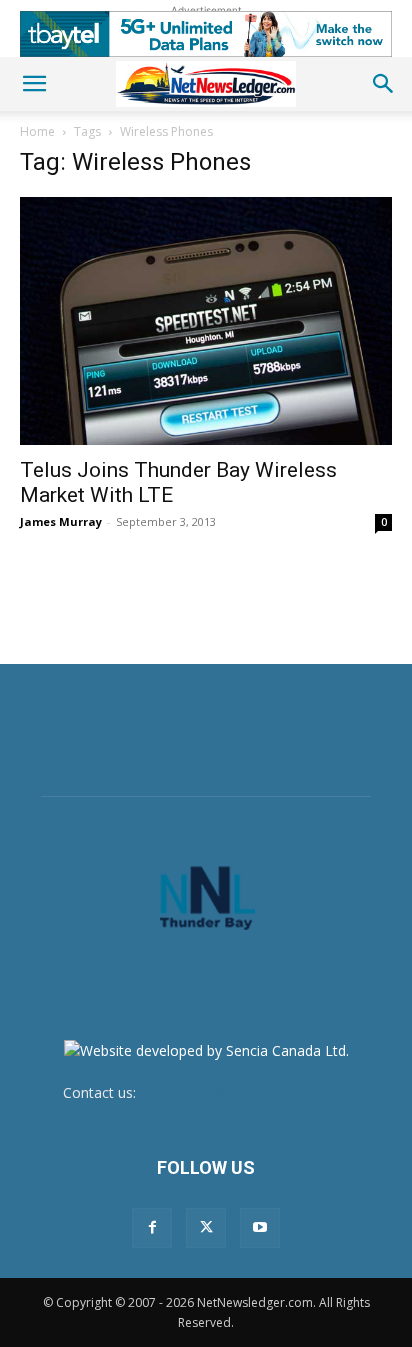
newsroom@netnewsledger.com (245, 1092)
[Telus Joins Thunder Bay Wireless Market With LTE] (206, 321)
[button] (34, 84)
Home (37, 131)
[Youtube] (260, 1228)
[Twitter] (206, 1228)
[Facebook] (152, 1228)
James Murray (61, 521)
